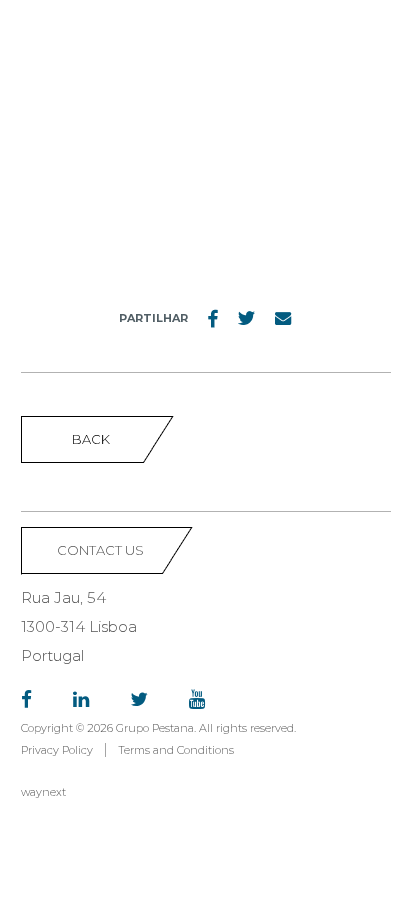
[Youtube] (197, 700)
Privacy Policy (57, 750)
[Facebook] (26, 700)
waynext (43, 792)
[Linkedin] (81, 700)
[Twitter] (139, 700)
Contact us (100, 550)
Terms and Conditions (176, 750)
